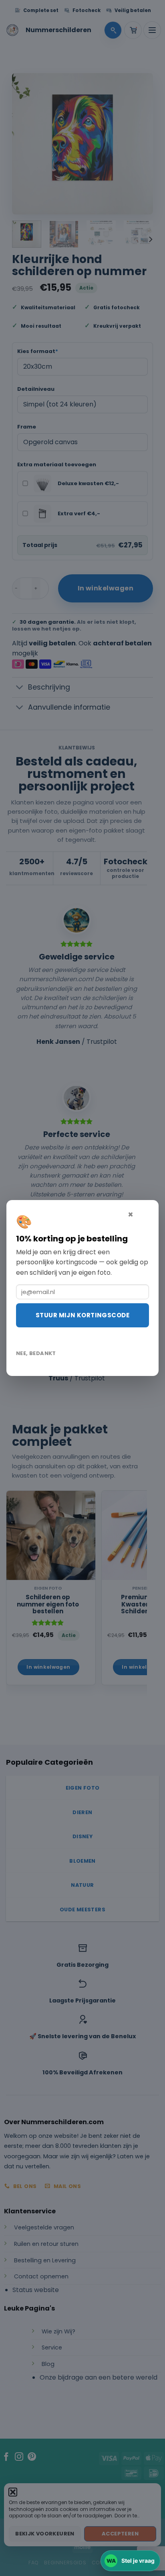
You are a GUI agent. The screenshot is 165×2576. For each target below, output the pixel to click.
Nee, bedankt (36, 1353)
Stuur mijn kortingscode (82, 1315)
